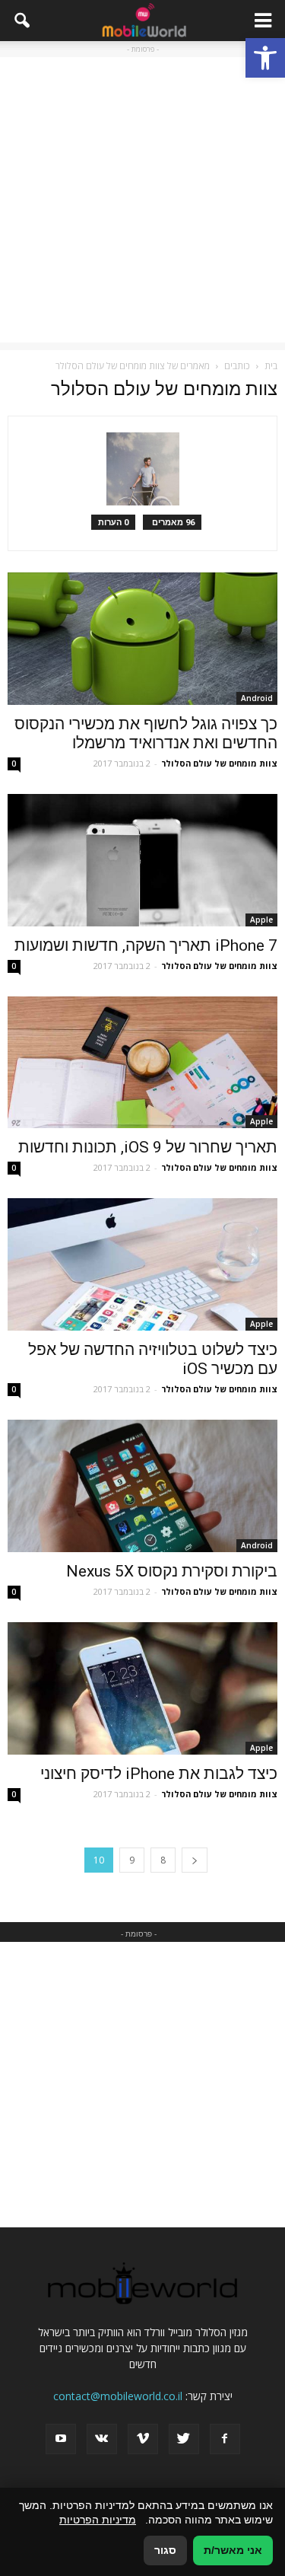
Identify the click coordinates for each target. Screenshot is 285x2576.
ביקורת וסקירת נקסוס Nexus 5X (172, 1571)
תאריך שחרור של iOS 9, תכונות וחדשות (148, 1147)
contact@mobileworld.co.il (118, 2396)
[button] (265, 58)
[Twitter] (184, 2439)
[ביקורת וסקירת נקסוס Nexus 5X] (142, 1486)
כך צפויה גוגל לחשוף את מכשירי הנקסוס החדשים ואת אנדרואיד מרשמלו (146, 733)
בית (271, 366)
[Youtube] (61, 2439)
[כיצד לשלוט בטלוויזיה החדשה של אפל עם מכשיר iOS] (142, 1264)
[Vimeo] (143, 2439)
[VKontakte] (102, 2439)
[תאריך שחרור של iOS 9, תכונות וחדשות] (142, 1063)
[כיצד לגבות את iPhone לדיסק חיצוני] (142, 1688)
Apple (261, 920)
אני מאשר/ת (233, 2550)
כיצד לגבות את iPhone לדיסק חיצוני (159, 1774)
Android (257, 698)
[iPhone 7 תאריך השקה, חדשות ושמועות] (142, 860)
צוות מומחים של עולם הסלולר (219, 763)
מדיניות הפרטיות (98, 2520)
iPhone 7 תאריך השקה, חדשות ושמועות (146, 945)
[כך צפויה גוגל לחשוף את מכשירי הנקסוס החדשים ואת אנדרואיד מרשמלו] (142, 639)
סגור (165, 2550)
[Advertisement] (142, 200)
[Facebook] (225, 2439)
